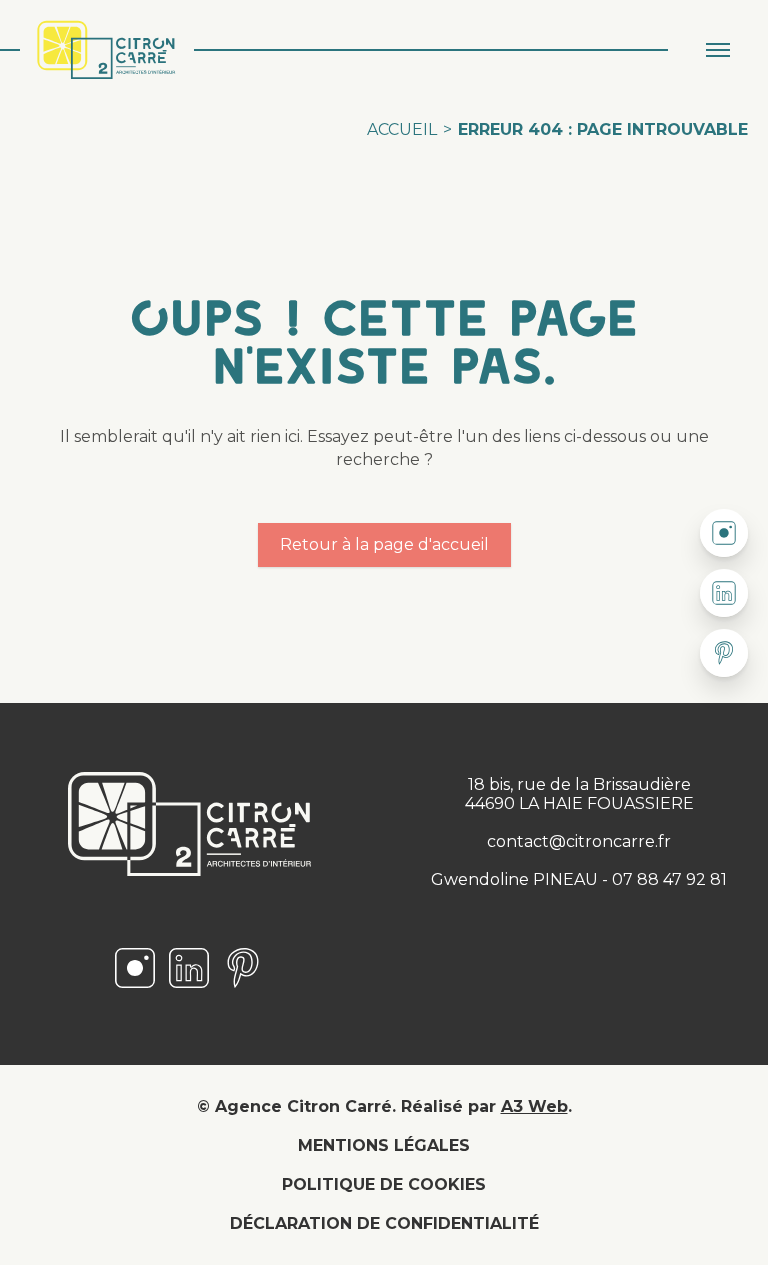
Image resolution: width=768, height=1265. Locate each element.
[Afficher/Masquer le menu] (718, 50)
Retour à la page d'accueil (384, 544)
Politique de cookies (384, 1184)
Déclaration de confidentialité (384, 1223)
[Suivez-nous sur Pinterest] (243, 986)
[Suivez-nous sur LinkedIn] (189, 986)
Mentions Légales (384, 1145)
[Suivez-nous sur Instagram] (135, 986)
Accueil (402, 129)
